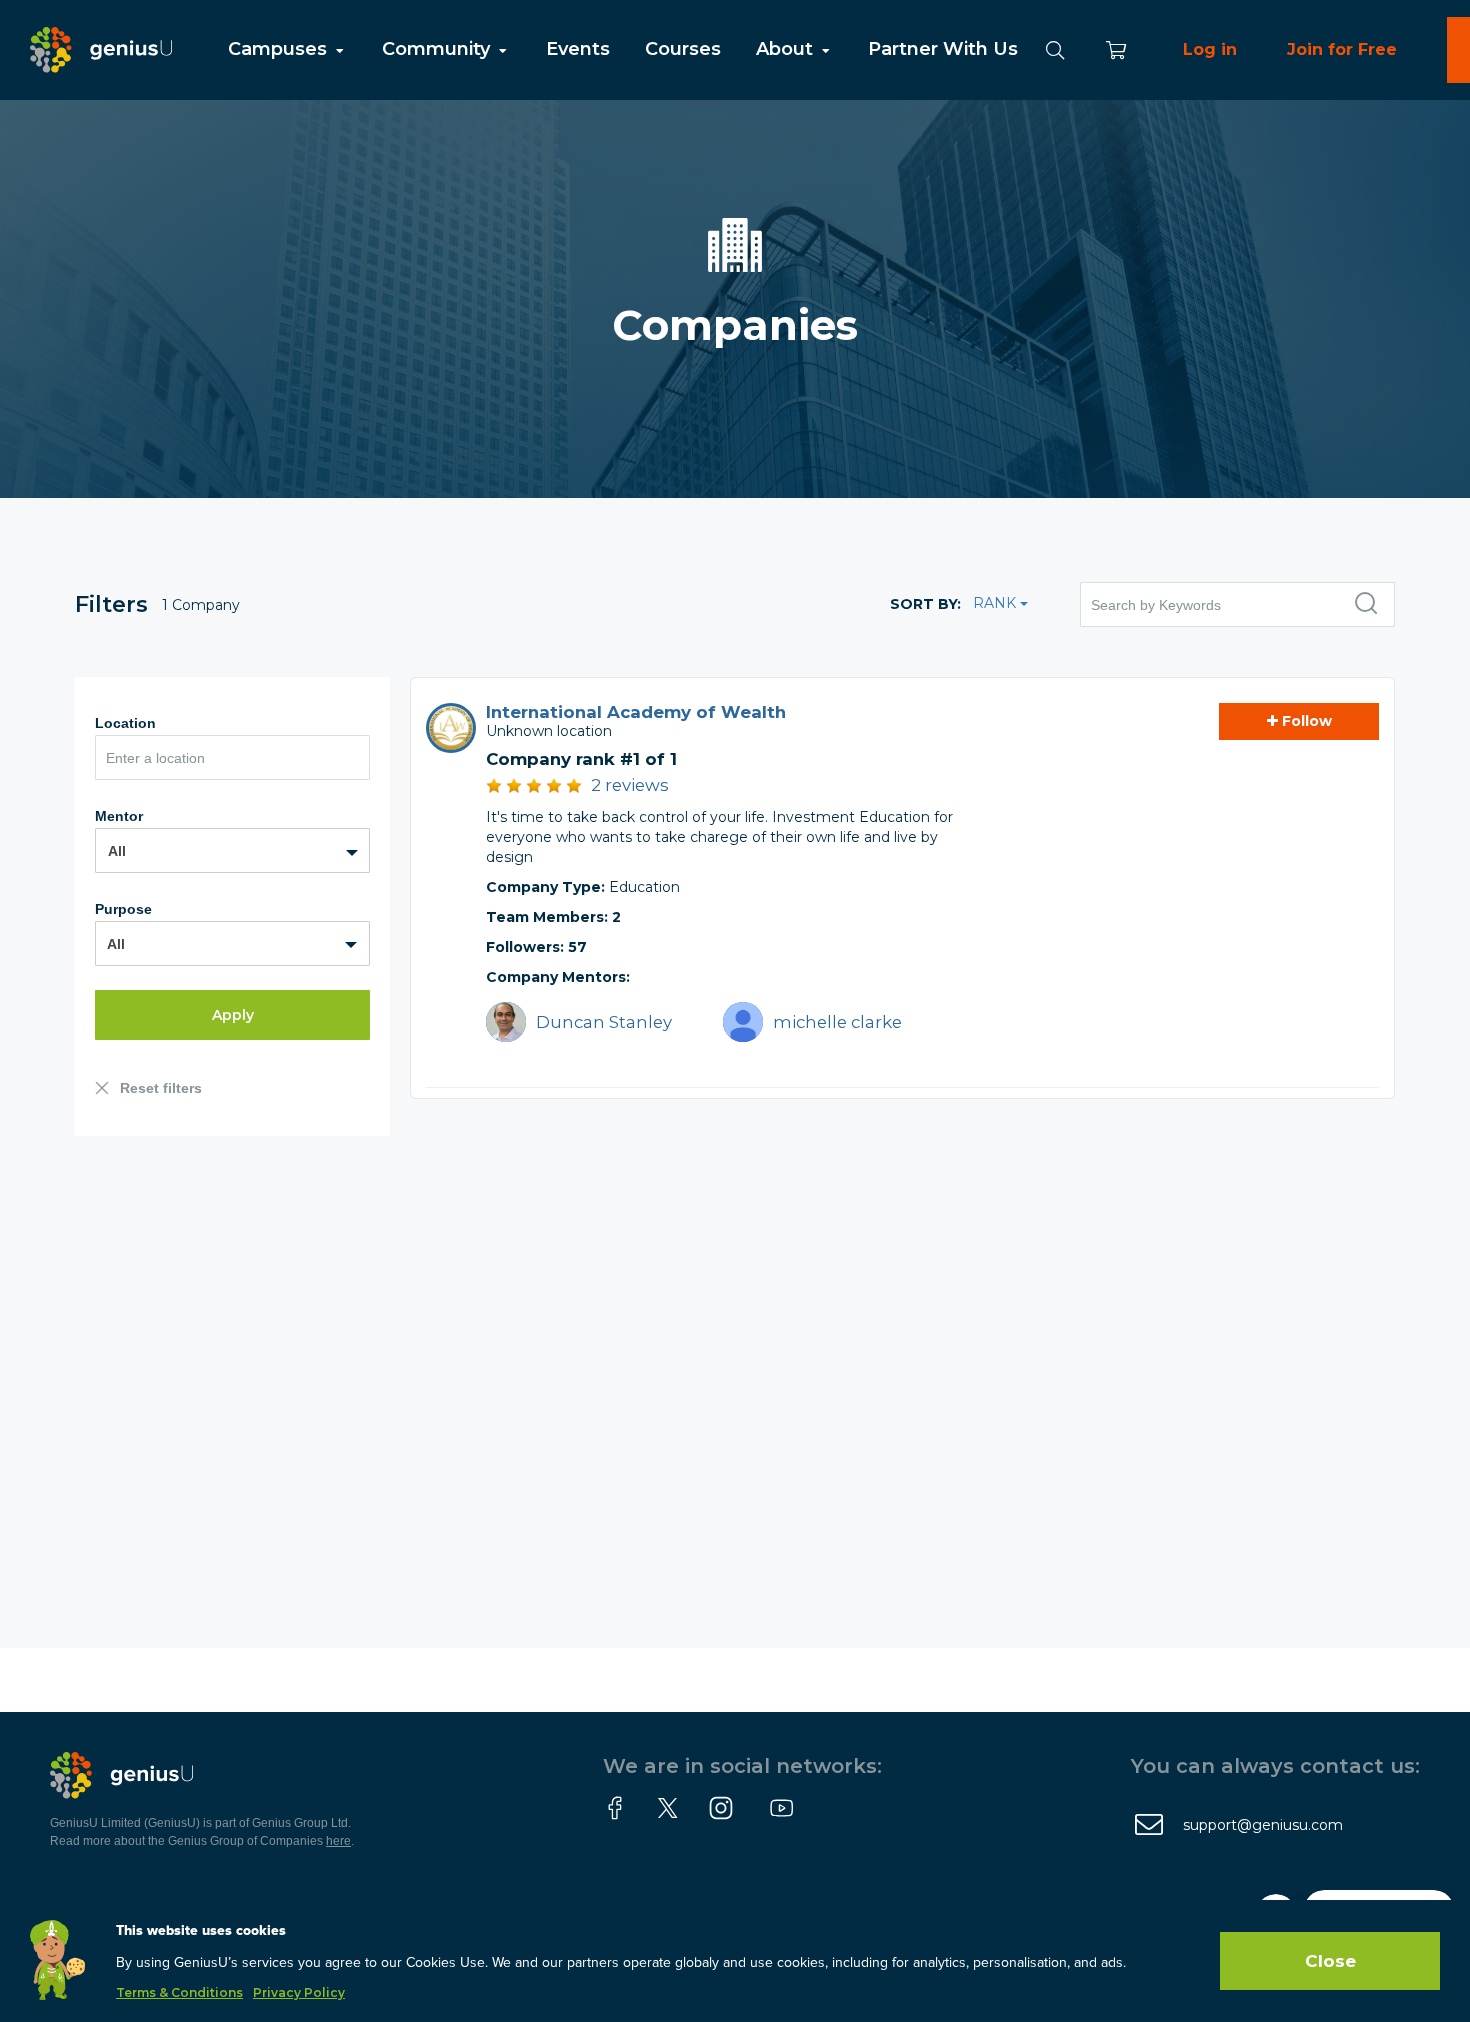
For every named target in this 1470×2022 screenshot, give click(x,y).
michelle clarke (837, 1022)
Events (578, 49)
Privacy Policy (299, 1992)
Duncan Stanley (604, 1022)
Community (438, 49)
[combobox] (232, 850)
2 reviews (630, 785)
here (338, 1841)
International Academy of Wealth (636, 712)
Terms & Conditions (179, 1992)
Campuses (280, 49)
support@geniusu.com (1263, 1825)
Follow (1305, 721)
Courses (683, 49)
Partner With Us (943, 49)
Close (1330, 1961)
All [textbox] (117, 851)
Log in (1210, 49)
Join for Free (1342, 49)
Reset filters (161, 1088)
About (787, 49)
